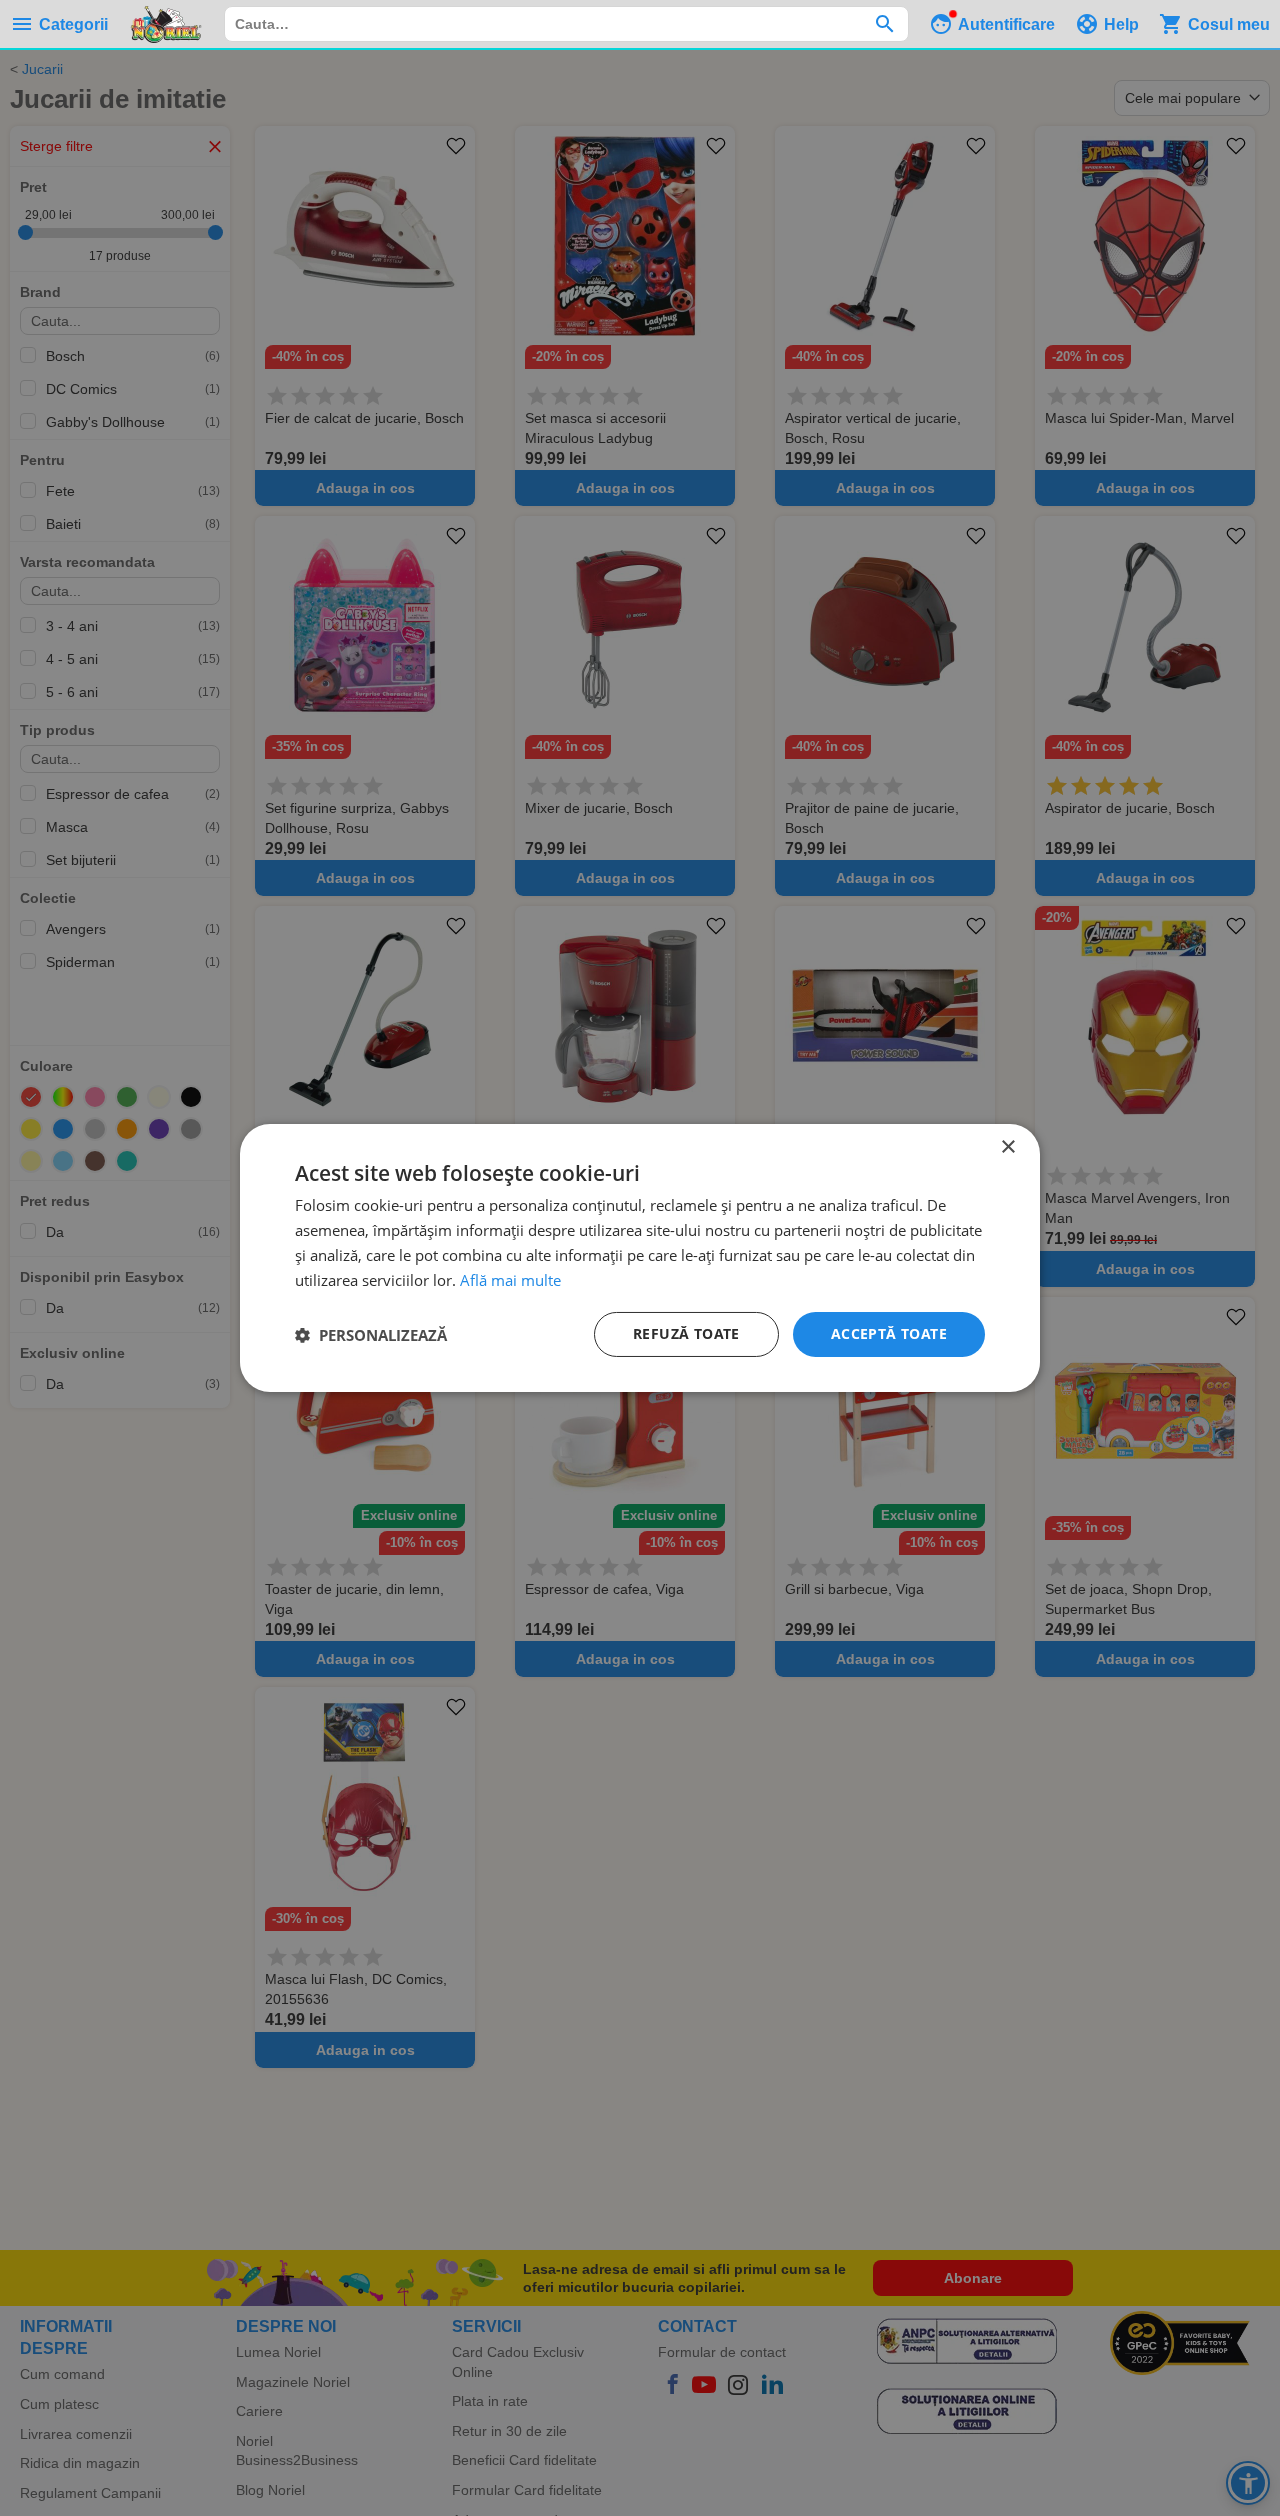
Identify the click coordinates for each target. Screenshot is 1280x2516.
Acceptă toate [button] (889, 1333)
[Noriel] (166, 24)
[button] (371, 1335)
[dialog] (640, 1258)
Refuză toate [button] (686, 1333)
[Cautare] (884, 24)
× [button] (1007, 1147)
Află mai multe (510, 1280)
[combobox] (566, 24)
